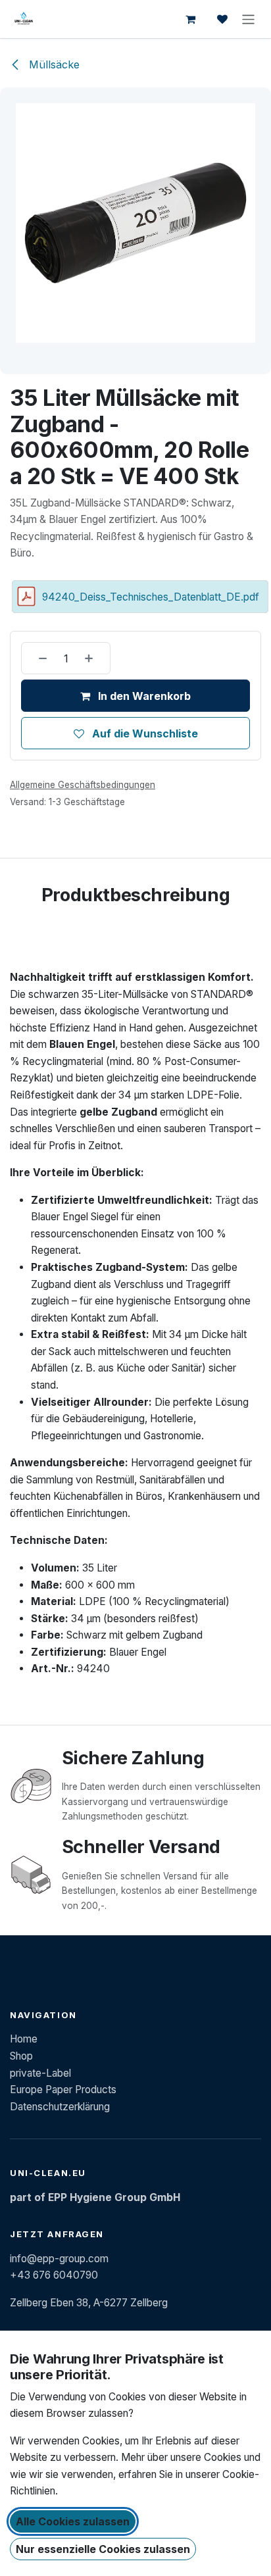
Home (24, 2039)
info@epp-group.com (59, 2259)
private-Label (40, 2073)
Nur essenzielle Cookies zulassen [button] (103, 2549)
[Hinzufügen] (94, 658)
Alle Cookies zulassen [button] (73, 2521)
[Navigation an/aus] (248, 19)
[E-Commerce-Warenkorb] (191, 19)
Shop (21, 2056)
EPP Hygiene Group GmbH (114, 2197)
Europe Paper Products (63, 2090)
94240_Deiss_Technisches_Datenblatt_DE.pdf (151, 597)
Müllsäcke (53, 64)
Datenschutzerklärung (60, 2107)
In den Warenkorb (143, 696)
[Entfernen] (37, 658)
